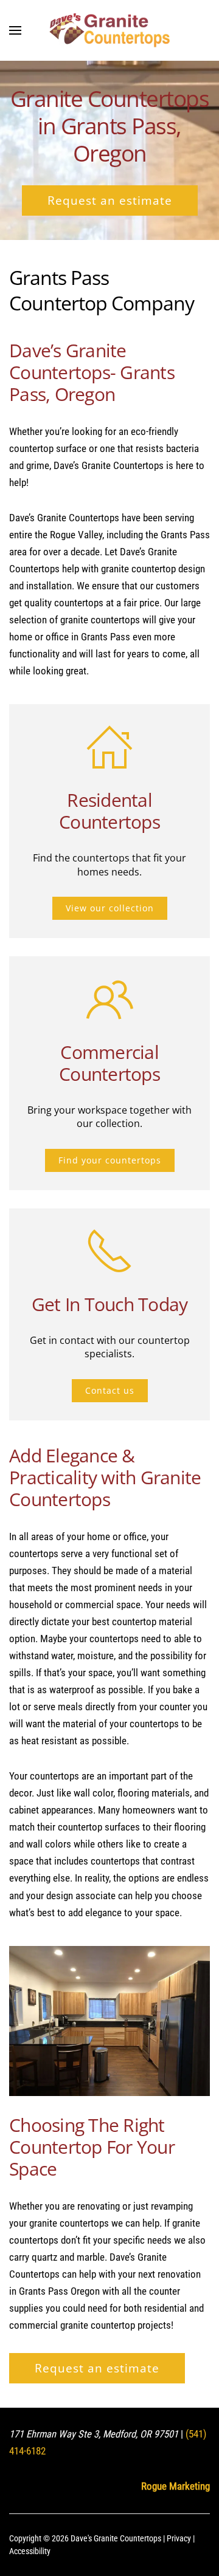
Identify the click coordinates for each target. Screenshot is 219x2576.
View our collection (110, 908)
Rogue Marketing (176, 2486)
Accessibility (30, 2551)
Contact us (110, 1390)
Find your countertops (110, 1160)
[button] (15, 30)
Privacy (179, 2538)
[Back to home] (109, 30)
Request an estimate (110, 200)
